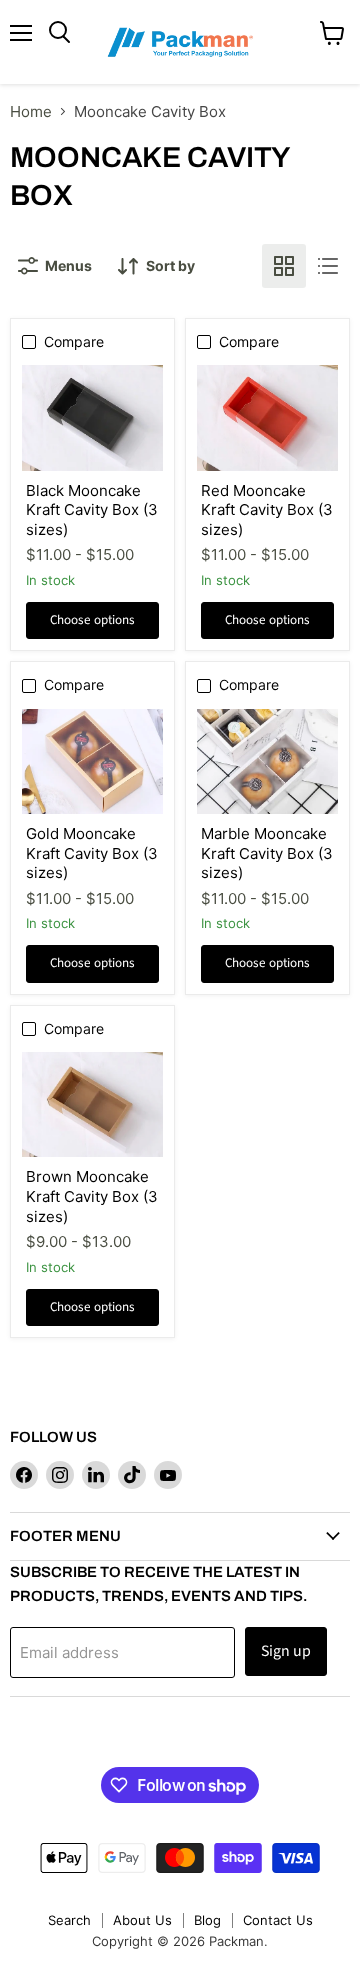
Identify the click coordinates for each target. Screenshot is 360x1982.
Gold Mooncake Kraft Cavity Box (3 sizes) (92, 853)
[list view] (328, 266)
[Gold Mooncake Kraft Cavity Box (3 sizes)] (92, 761)
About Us (142, 1920)
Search (69, 1920)
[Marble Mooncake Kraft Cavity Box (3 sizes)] (267, 761)
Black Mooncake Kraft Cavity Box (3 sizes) (92, 510)
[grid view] (284, 266)
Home (31, 111)
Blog (207, 1920)
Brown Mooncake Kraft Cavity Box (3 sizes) (92, 1196)
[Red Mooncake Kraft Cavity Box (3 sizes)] (267, 417)
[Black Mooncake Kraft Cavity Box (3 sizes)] (92, 417)
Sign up (286, 1651)
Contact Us (278, 1920)
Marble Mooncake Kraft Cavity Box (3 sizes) (267, 853)
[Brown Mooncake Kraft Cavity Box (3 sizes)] (92, 1104)
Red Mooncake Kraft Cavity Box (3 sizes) (267, 510)
